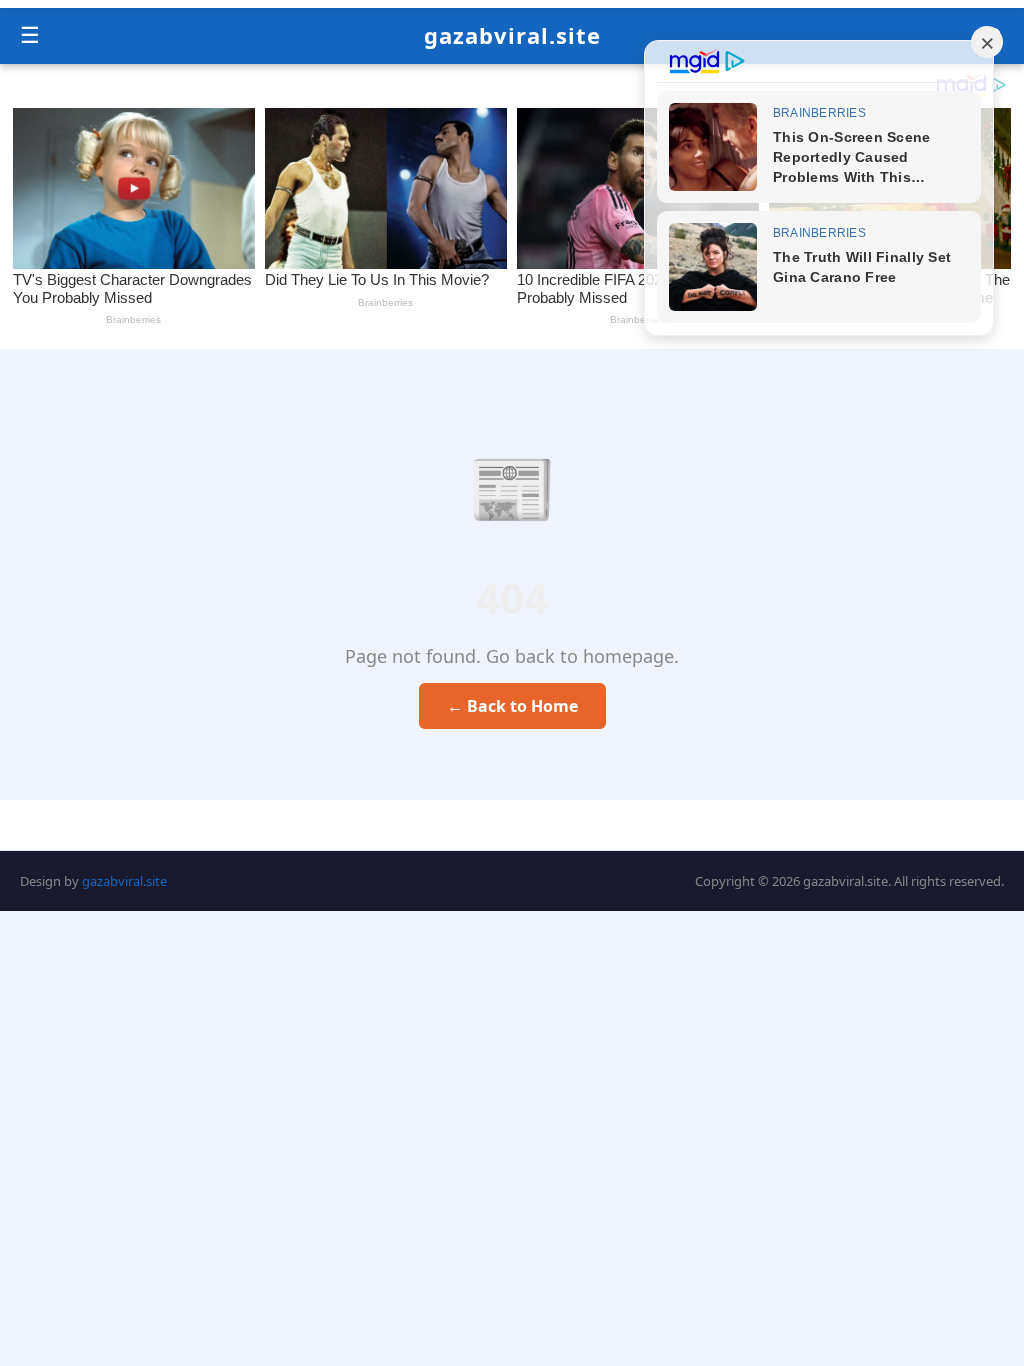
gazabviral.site (512, 35)
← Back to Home (512, 706)
